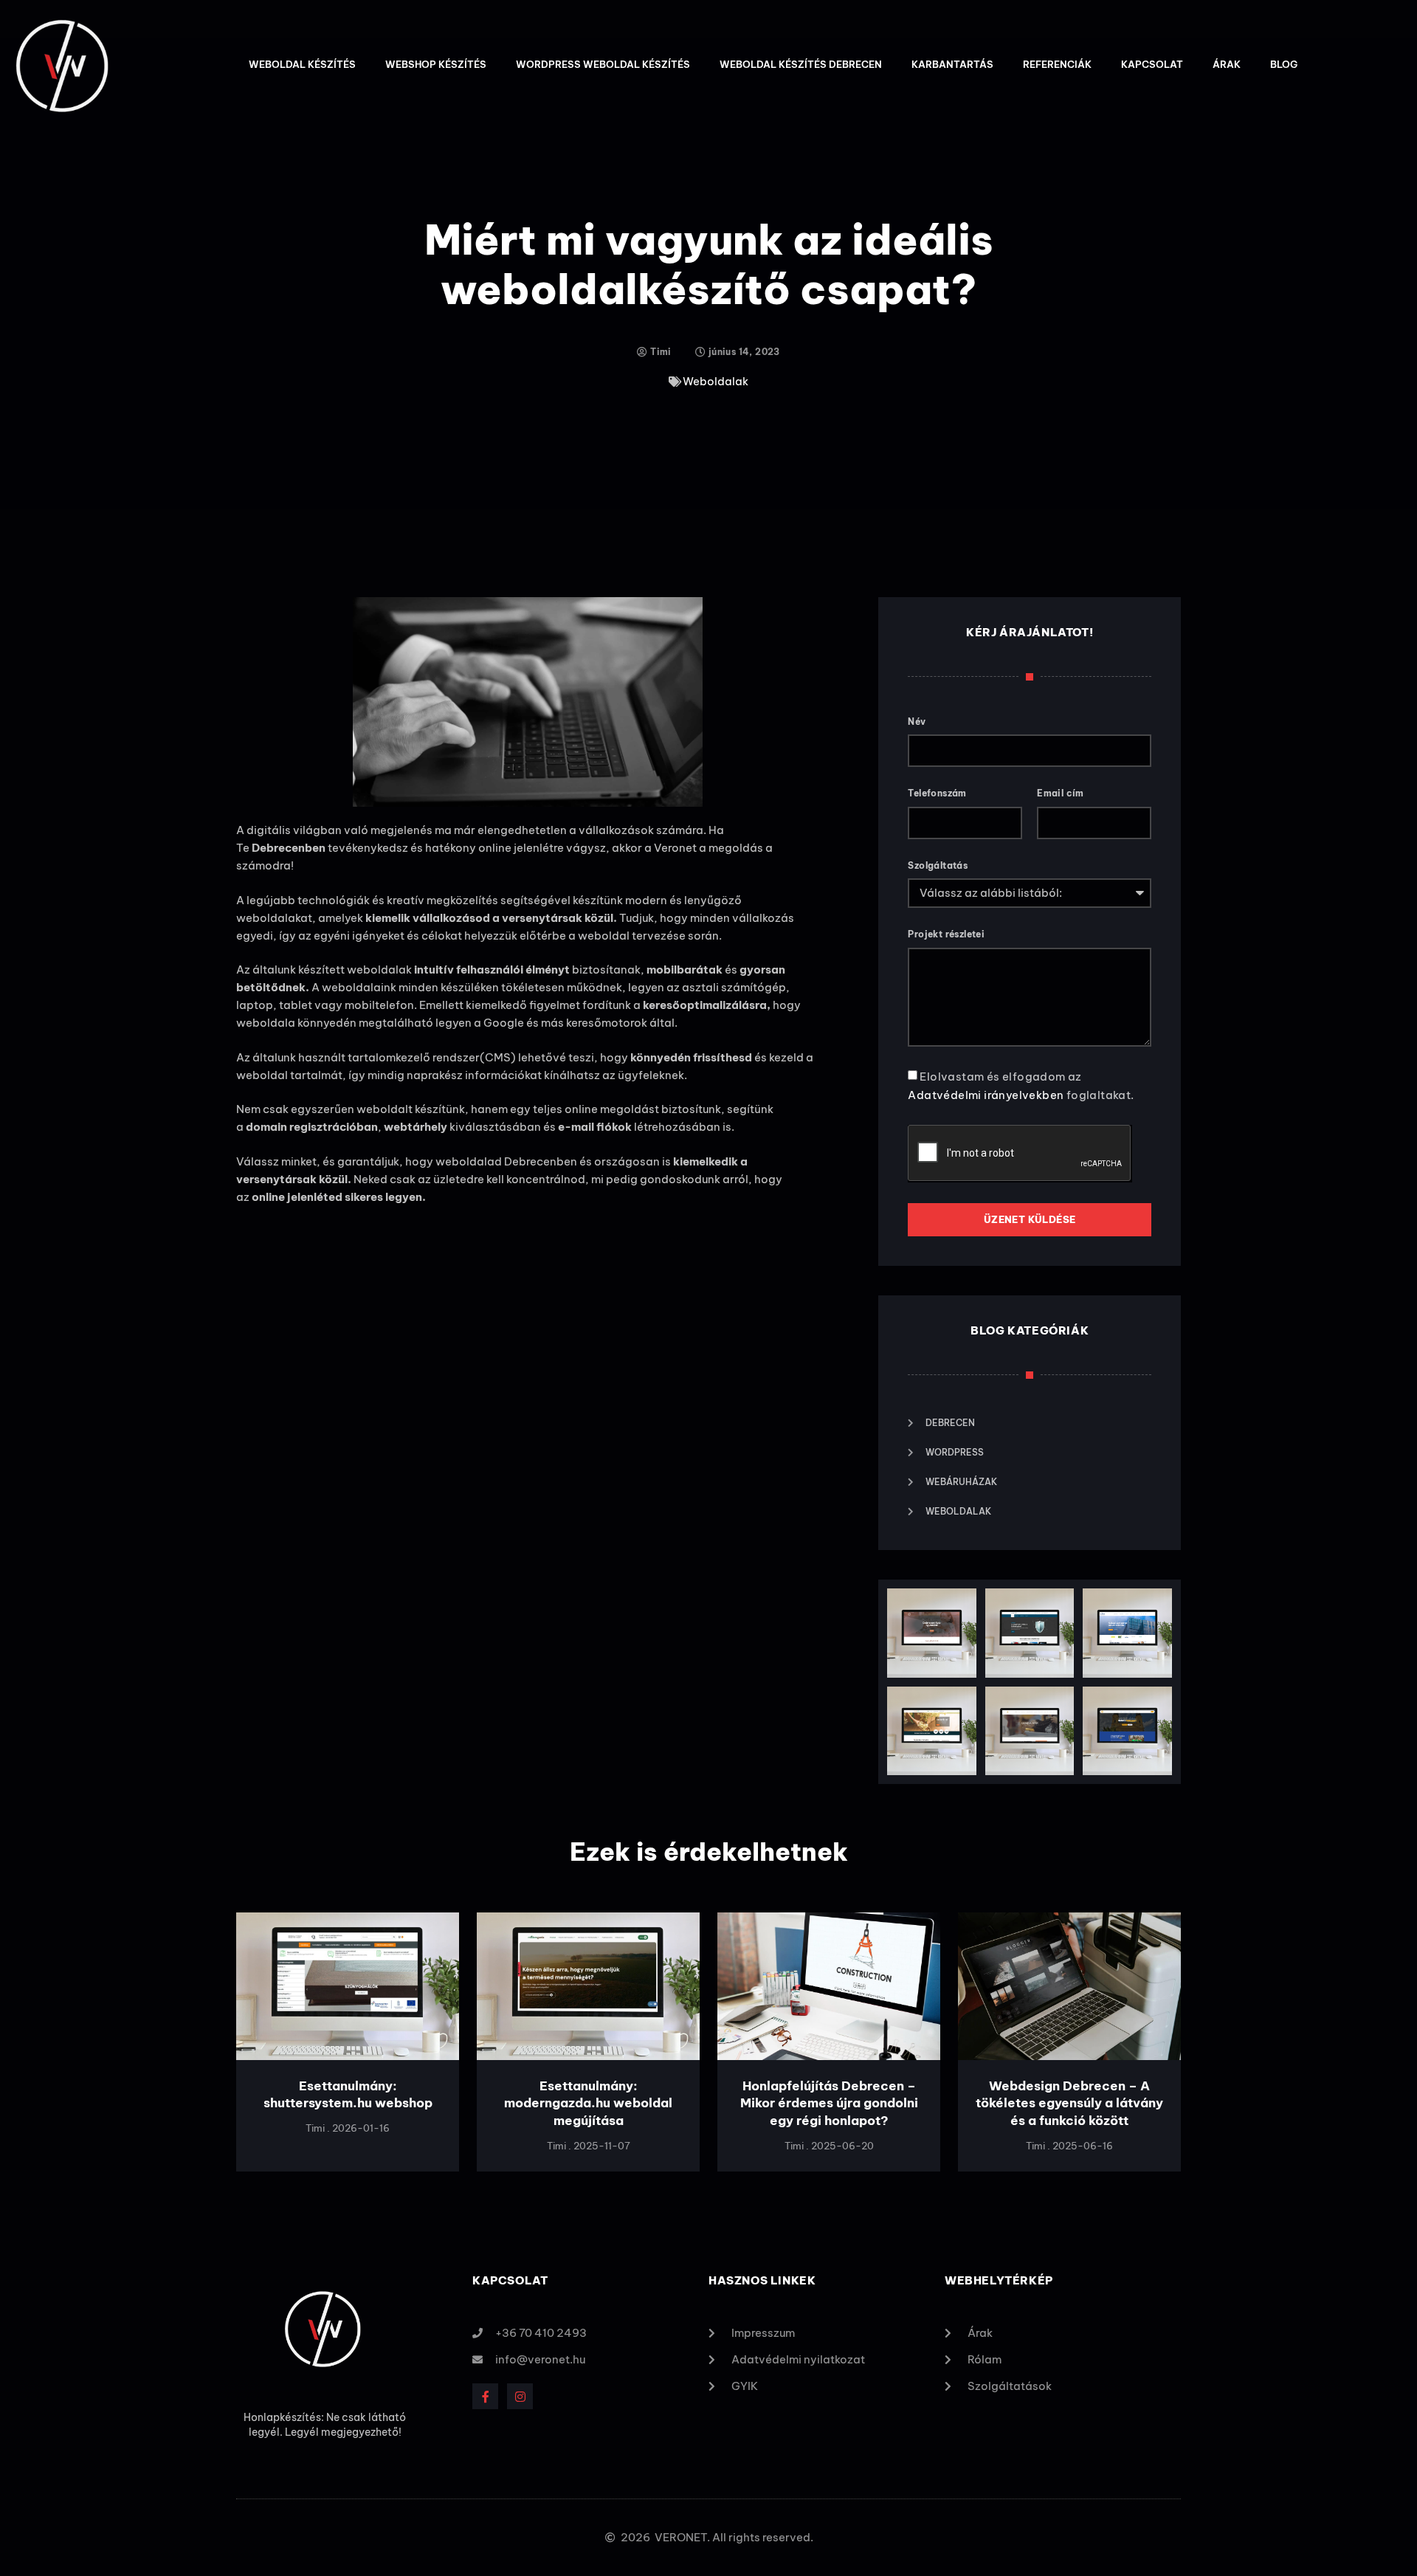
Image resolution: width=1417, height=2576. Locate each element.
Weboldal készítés (302, 64)
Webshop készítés (436, 64)
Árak (1227, 64)
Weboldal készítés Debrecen (801, 64)
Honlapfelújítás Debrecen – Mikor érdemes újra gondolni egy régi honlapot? (829, 2104)
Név (917, 722)
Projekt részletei (946, 934)
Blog (1284, 64)
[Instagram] (520, 2396)
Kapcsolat (1152, 64)
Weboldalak (716, 381)
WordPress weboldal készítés (603, 64)
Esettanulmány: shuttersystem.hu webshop (348, 2095)
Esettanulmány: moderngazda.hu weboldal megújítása (588, 2104)
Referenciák (1057, 64)
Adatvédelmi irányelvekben (987, 1095)
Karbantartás (952, 64)
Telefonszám (937, 793)
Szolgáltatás (938, 865)
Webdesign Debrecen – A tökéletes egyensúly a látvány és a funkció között (1069, 2104)
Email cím (1061, 793)
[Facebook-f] (485, 2396)
